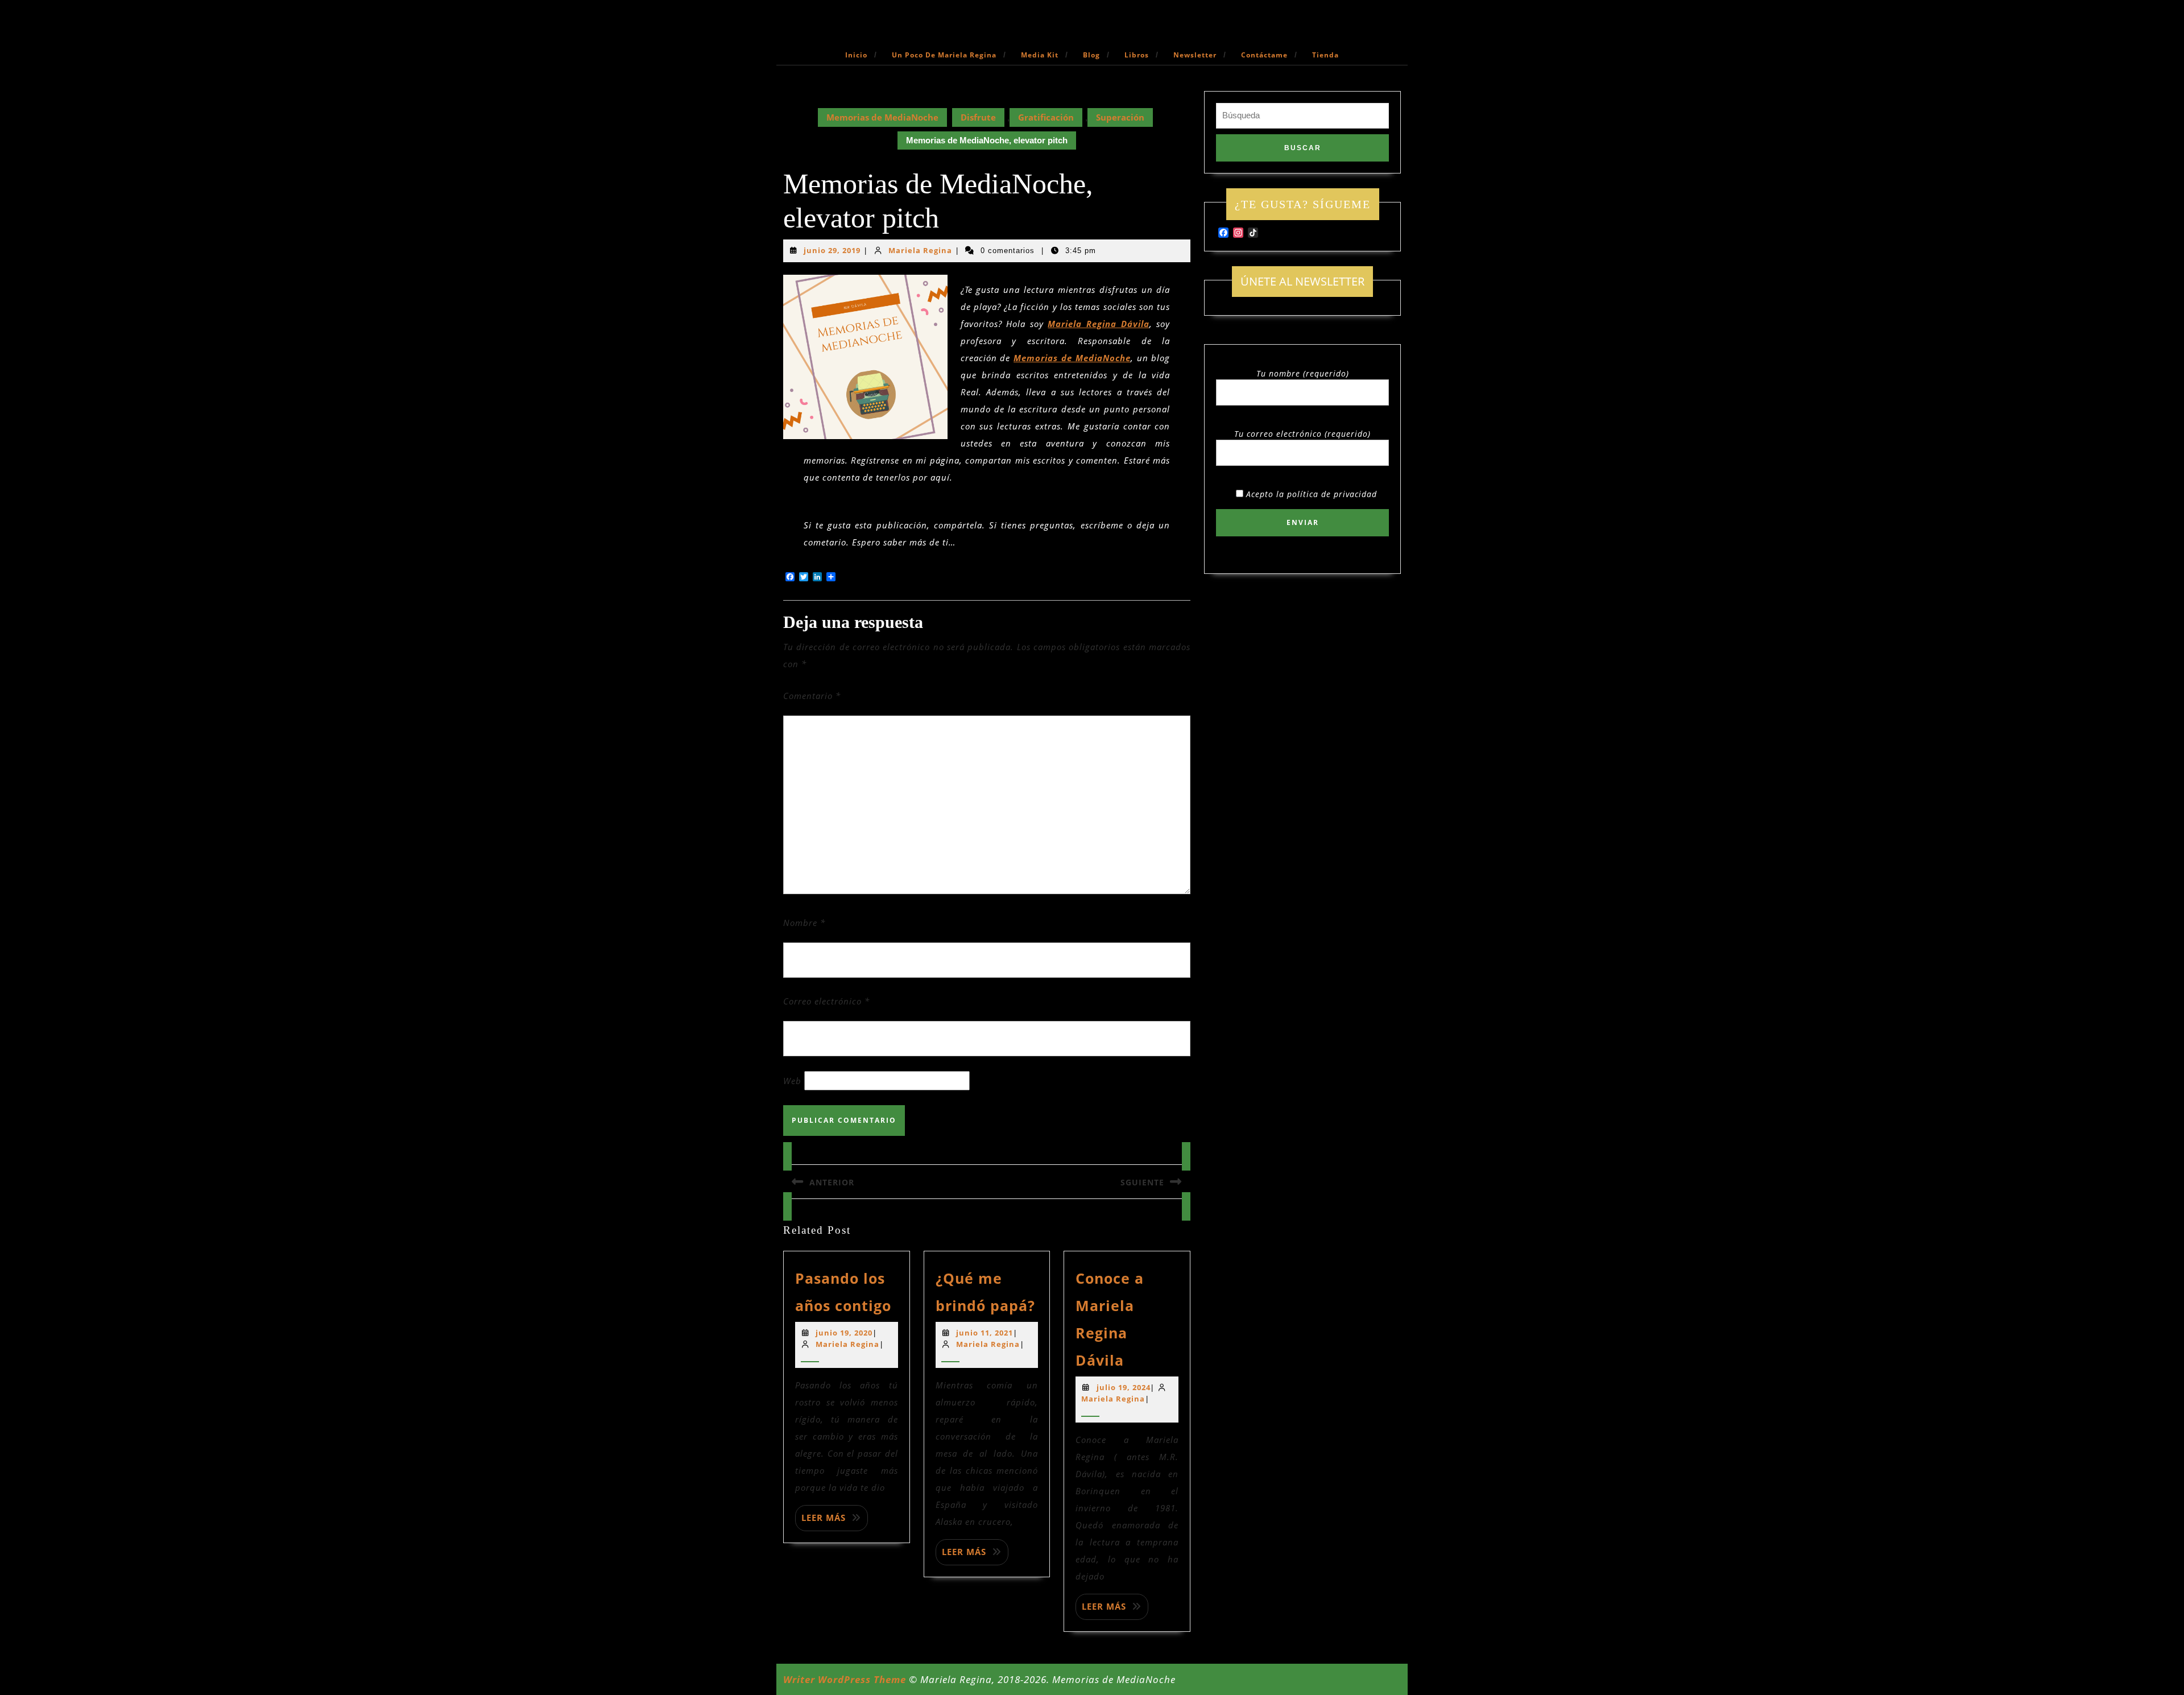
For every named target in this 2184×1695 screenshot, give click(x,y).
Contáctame (1264, 55)
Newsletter (1195, 55)
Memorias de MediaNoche (882, 117)
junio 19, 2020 (844, 1333)
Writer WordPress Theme (845, 1679)
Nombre (804, 923)
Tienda (1325, 55)
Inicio (856, 55)
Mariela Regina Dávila (1098, 324)
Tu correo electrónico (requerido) (1302, 434)
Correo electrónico (826, 1001)
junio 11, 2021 (985, 1333)
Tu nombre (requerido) (1303, 373)
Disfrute (978, 117)
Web (792, 1081)
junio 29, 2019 (832, 250)
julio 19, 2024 (1124, 1387)
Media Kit (1040, 55)
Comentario (812, 696)
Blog (1091, 55)
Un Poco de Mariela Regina (944, 55)
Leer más (824, 1518)
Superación (1120, 117)
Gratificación (1046, 117)
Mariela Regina (920, 250)
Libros (1137, 55)
